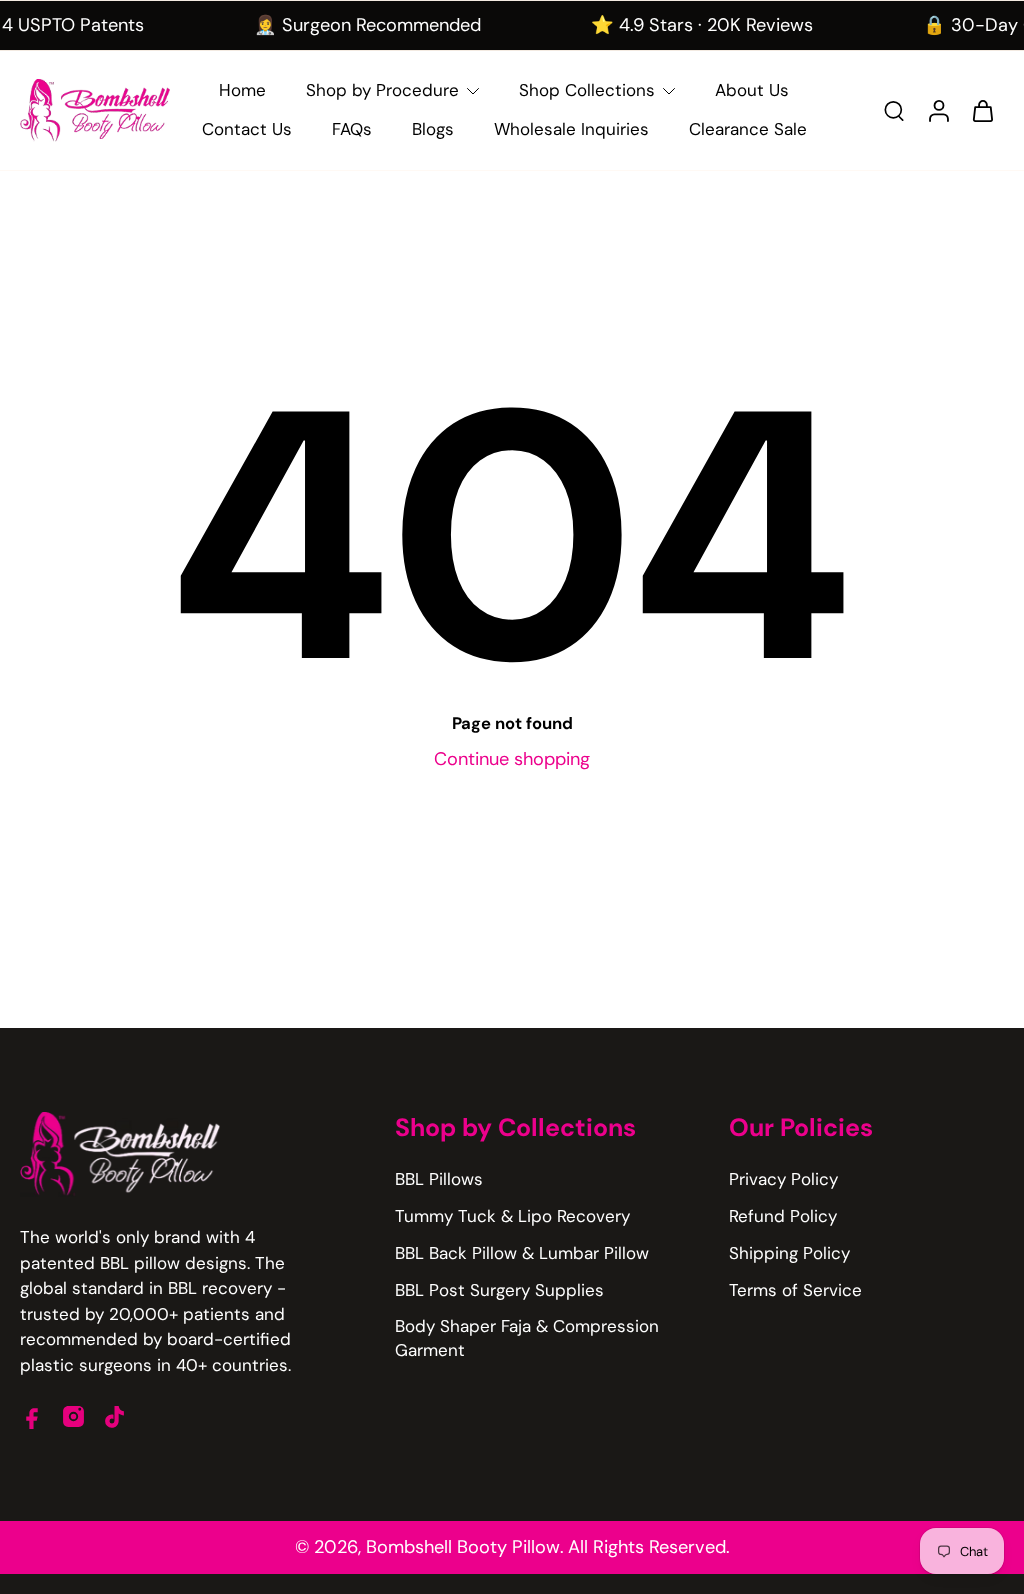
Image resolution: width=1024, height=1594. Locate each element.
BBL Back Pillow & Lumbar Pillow (522, 1253)
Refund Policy (783, 1216)
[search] (894, 110)
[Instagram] (73, 1416)
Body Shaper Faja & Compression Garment (527, 1337)
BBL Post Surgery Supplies (499, 1290)
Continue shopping (512, 759)
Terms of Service (795, 1290)
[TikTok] (114, 1416)
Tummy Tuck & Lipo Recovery (512, 1216)
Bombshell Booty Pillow (463, 1547)
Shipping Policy (789, 1253)
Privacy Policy (783, 1179)
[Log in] (938, 110)
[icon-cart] (982, 110)
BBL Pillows (439, 1179)
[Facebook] (32, 1416)
